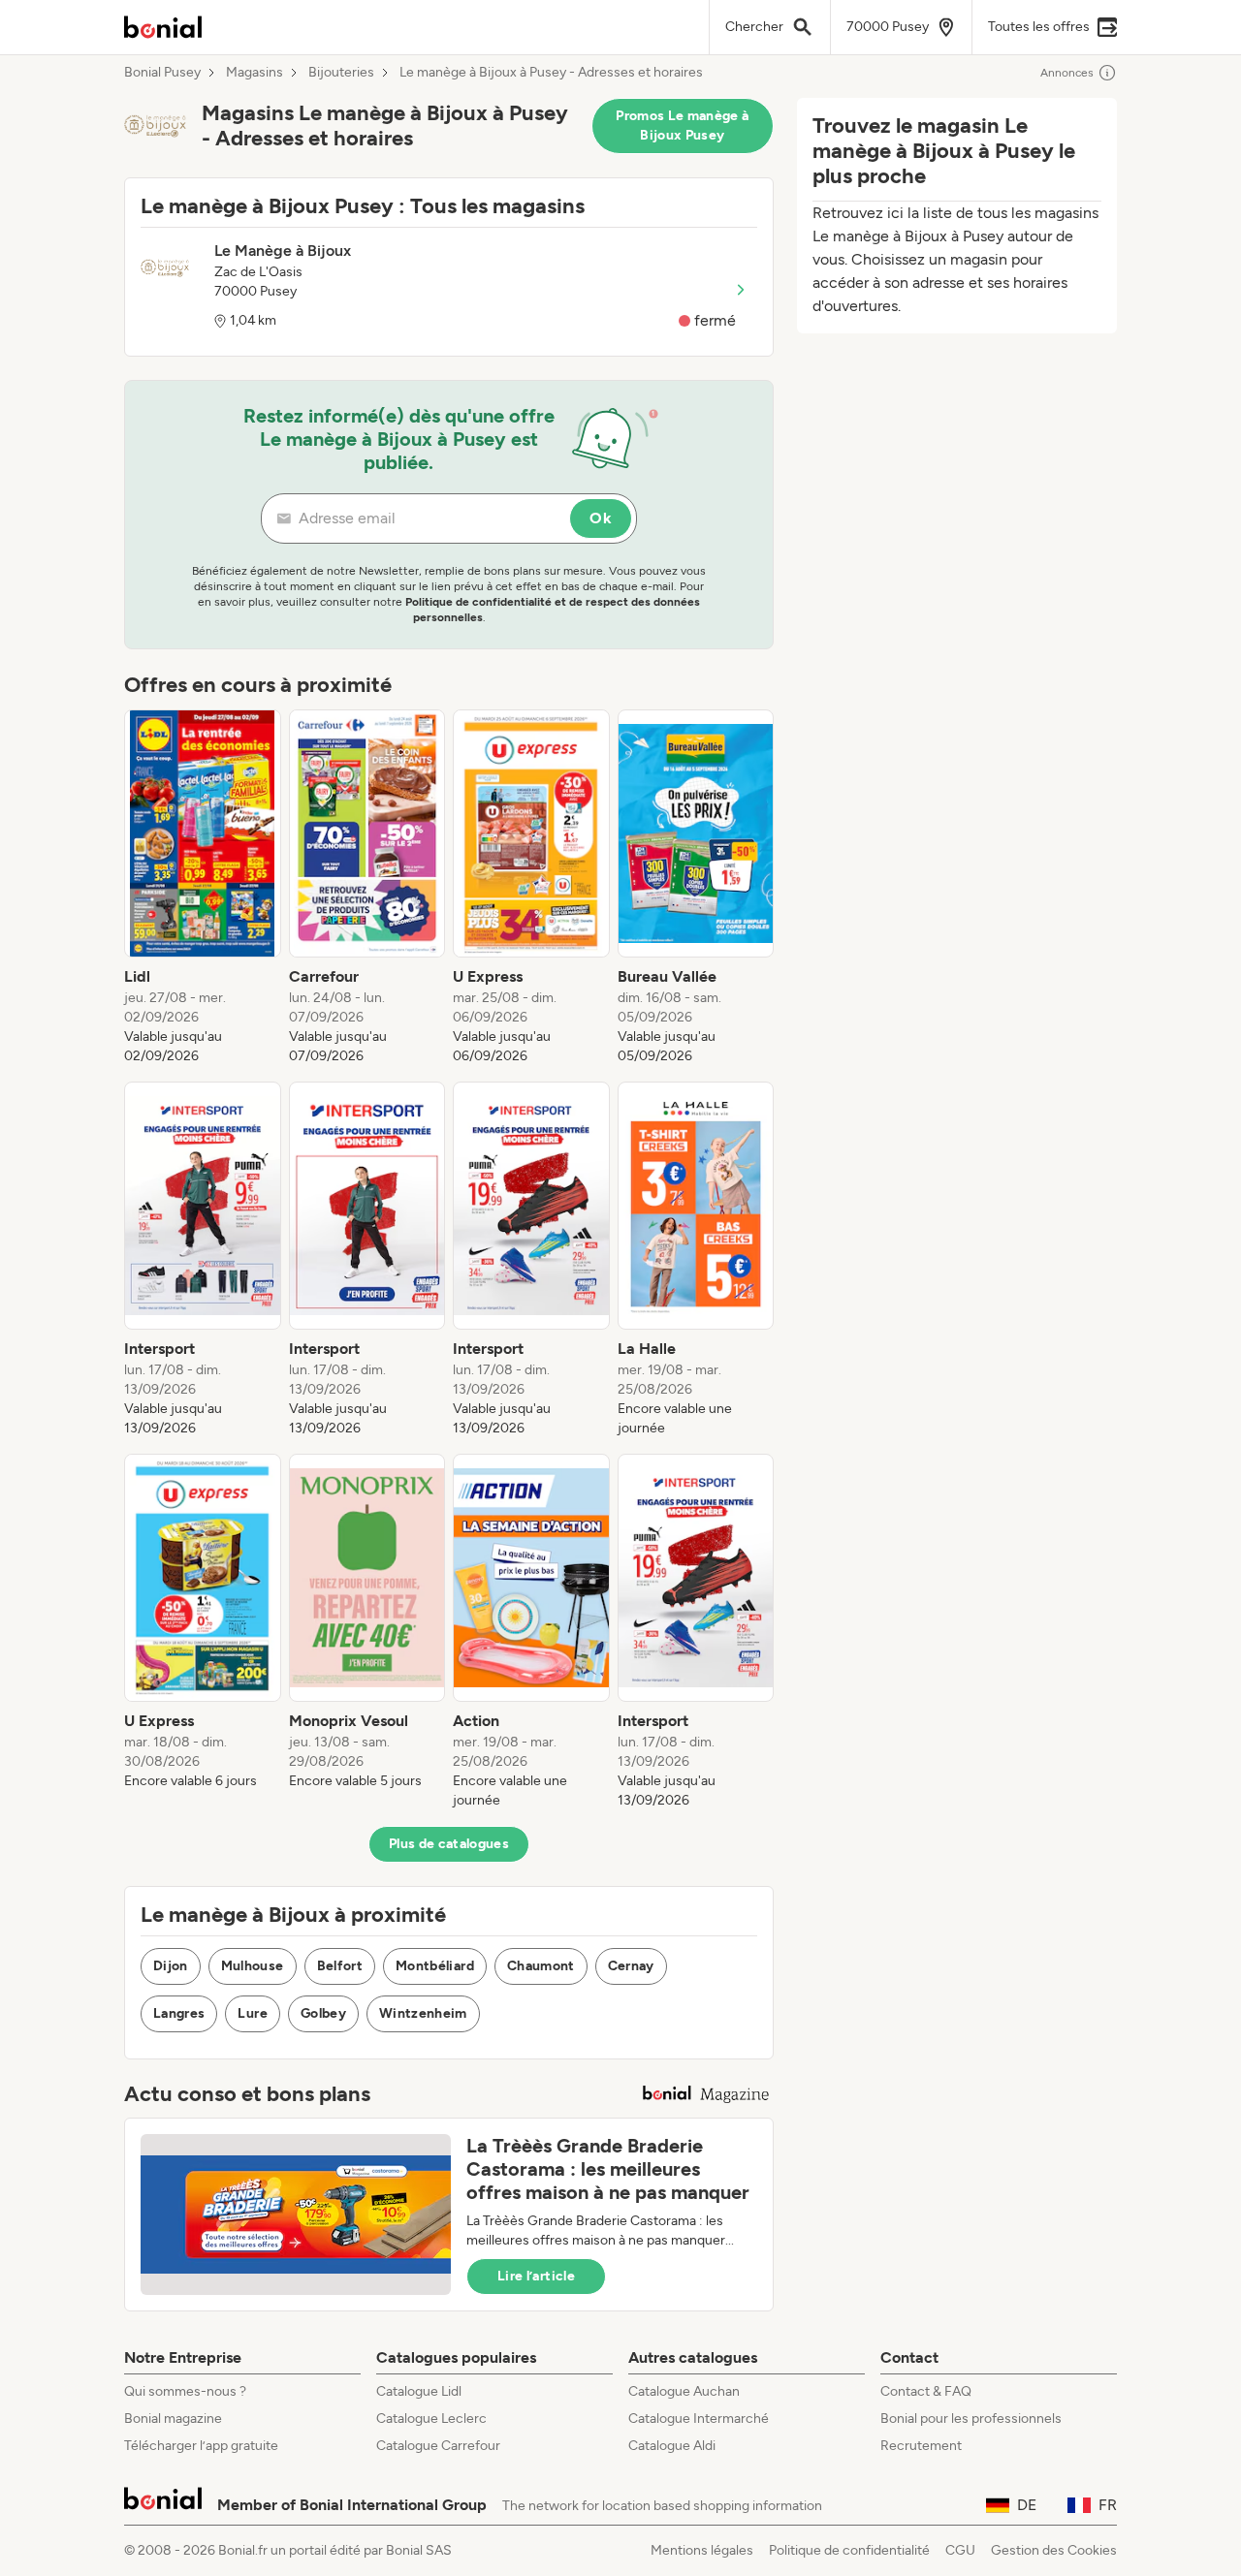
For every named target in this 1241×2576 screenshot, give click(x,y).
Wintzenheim (423, 2013)
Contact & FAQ (926, 2391)
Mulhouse (253, 1966)
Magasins (255, 73)
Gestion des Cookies (1054, 2550)
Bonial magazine (173, 2419)
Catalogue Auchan (684, 2391)
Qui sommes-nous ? (185, 2391)
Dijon (171, 1966)
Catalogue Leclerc (431, 2419)
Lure (252, 2013)
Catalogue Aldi (672, 2446)
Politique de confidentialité (849, 2550)
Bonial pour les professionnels (971, 2419)
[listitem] (203, 888)
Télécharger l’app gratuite (201, 2446)
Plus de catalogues (449, 1844)
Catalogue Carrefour (438, 2446)
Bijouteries (341, 73)
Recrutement (921, 2446)
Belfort (340, 1966)
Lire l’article (536, 2276)
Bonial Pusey (162, 73)
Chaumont (541, 1966)
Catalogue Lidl (419, 2391)
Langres (179, 2013)
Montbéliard (435, 1966)
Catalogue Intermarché (699, 2419)
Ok (601, 518)
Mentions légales (702, 2550)
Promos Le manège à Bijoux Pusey (682, 126)
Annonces (1067, 73)
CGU (960, 2550)
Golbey (323, 2013)
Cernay (631, 1966)
